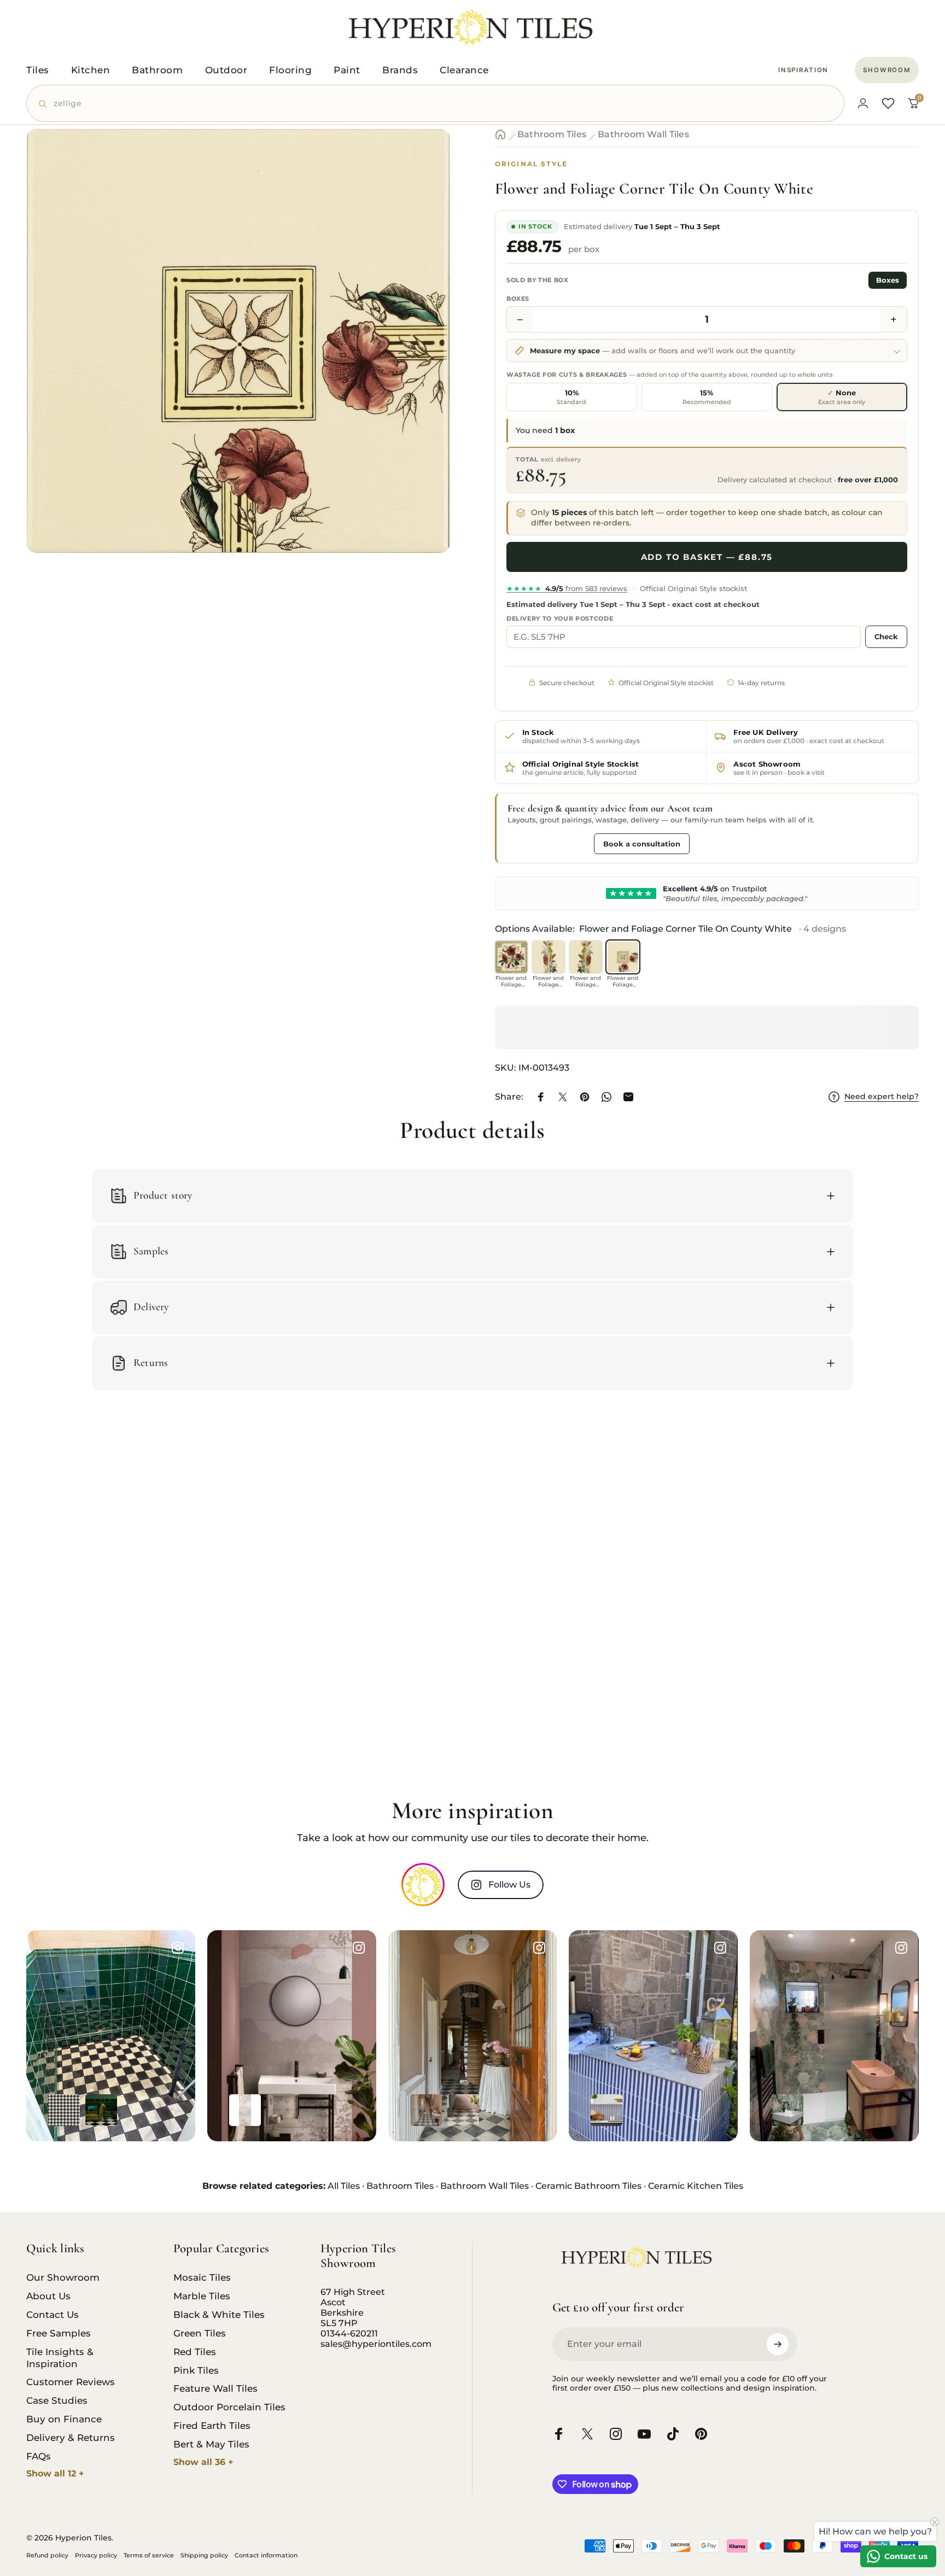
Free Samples (59, 2333)
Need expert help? (882, 1097)
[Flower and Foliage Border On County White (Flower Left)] (549, 957)
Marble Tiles (202, 2296)
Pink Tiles (196, 2370)
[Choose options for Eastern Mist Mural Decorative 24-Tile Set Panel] (282, 2110)
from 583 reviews (567, 588)
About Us (48, 2296)
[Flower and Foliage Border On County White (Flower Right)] (586, 957)
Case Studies (57, 2400)
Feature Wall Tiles (215, 2388)
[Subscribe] (778, 2344)
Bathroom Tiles (552, 134)
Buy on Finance (64, 2419)
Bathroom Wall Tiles (643, 134)
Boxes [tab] (888, 280)
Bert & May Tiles (211, 2444)
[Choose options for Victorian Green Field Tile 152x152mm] (101, 2110)
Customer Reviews (71, 2382)
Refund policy (47, 2555)
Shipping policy (204, 2555)
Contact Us (52, 2314)
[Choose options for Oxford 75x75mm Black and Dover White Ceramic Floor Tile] (64, 2110)
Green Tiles (200, 2333)
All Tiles (344, 2186)
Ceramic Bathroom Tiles (588, 2186)
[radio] (572, 397)
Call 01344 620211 (548, 843)
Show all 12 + (55, 2473)
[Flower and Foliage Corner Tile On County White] (623, 957)
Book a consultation (642, 844)
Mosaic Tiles (202, 2277)
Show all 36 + (203, 2462)
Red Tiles (195, 2352)
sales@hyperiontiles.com (376, 2344)
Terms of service (149, 2555)
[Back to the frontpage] (500, 135)
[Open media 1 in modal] (238, 341)
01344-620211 (349, 2333)
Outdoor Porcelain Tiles (229, 2407)
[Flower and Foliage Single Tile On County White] (511, 957)
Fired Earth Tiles (212, 2425)
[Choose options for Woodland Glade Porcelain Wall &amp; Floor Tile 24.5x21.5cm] (787, 2110)
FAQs (39, 2456)
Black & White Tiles (219, 2314)
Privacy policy (96, 2555)
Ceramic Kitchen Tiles (696, 2186)
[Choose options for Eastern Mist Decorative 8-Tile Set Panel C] (245, 2110)
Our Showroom (63, 2277)
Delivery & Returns (71, 2437)
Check (886, 636)
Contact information (266, 2555)
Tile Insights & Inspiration (60, 2358)
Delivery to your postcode (560, 618)
